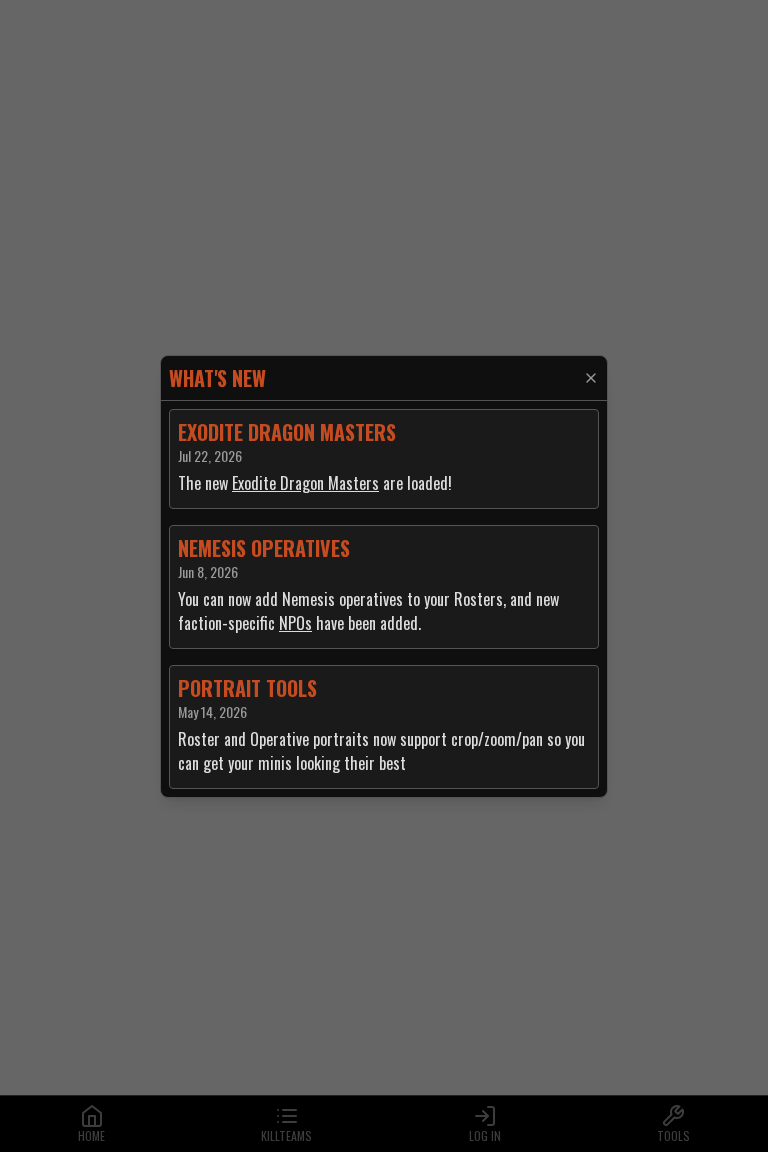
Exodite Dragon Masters (305, 483)
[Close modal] (591, 378)
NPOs (295, 623)
